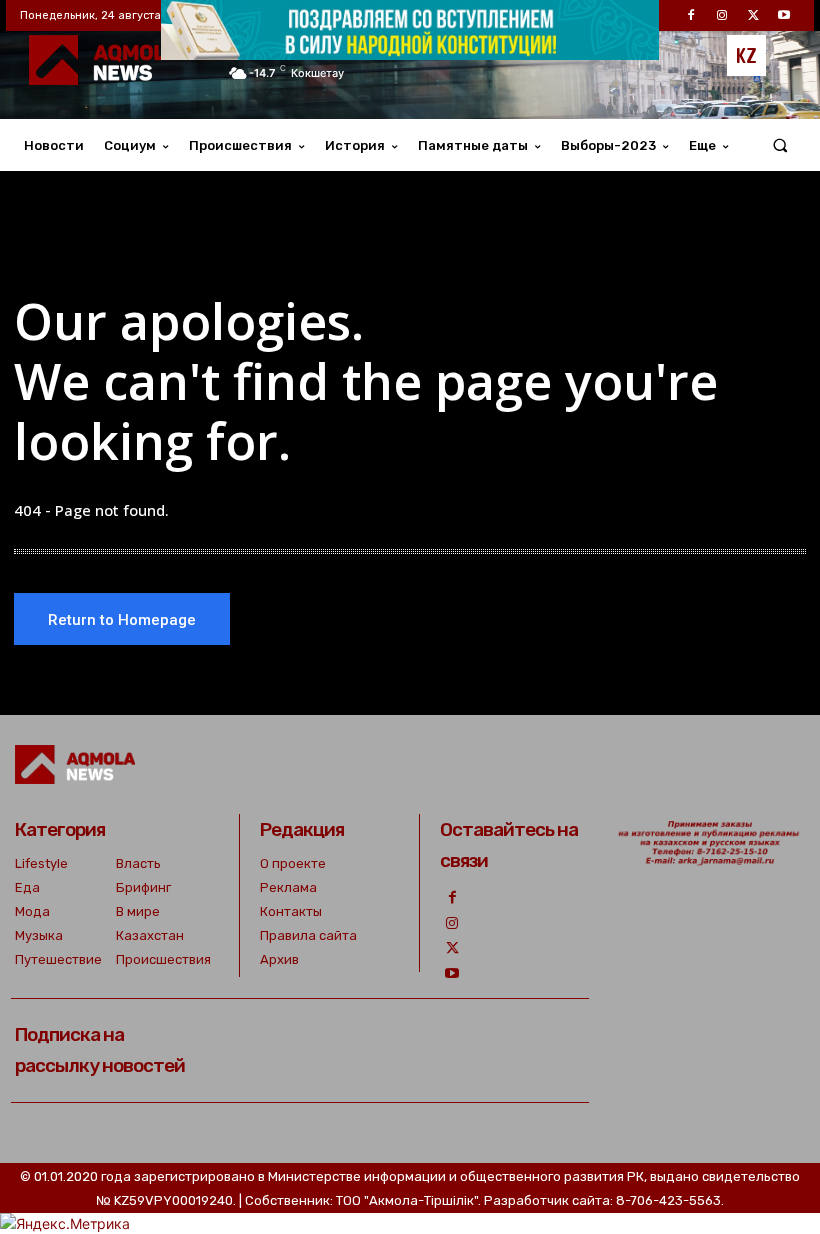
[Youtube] (452, 973)
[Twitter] (452, 948)
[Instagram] (452, 923)
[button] (780, 145)
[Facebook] (452, 897)
